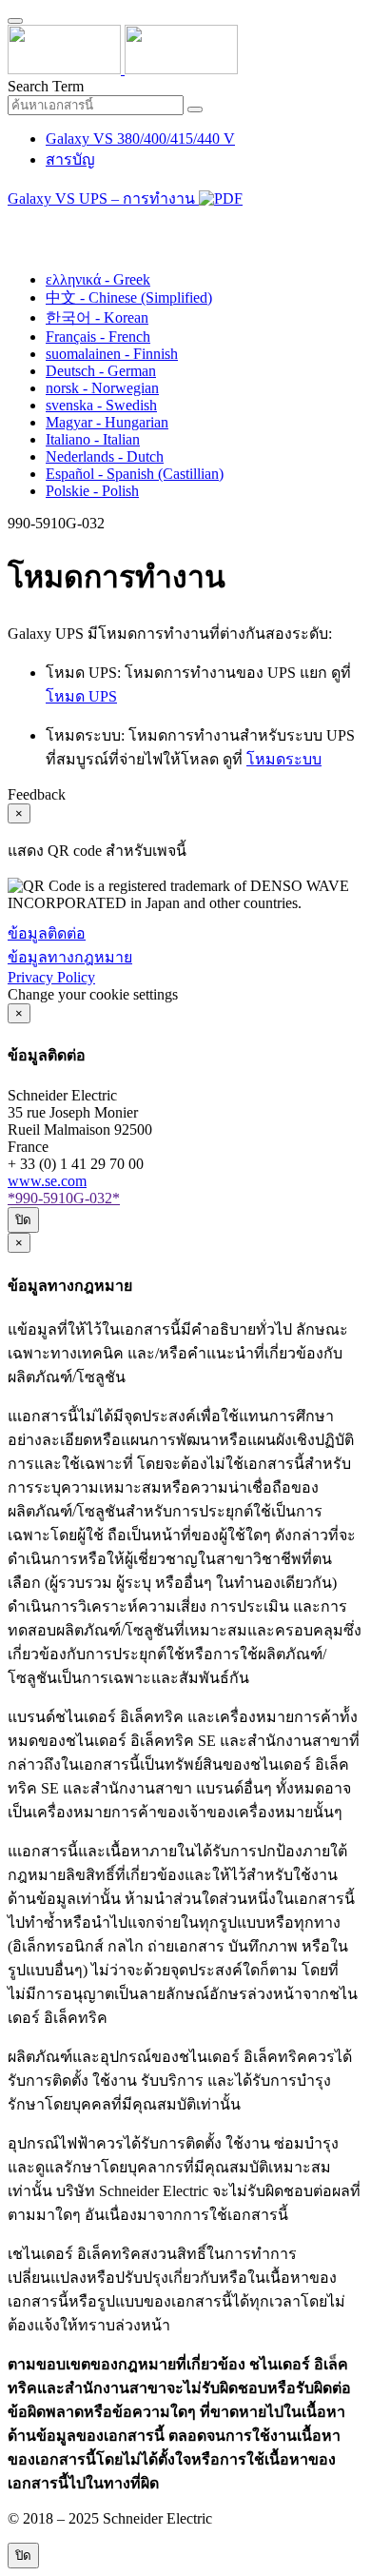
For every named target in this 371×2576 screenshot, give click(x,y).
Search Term (46, 86)
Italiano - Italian (93, 439)
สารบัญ (70, 159)
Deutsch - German (101, 371)
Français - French (98, 337)
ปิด (23, 1220)
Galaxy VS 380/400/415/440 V (140, 139)
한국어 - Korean (97, 317)
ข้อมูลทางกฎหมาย (70, 957)
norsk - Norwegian (102, 388)
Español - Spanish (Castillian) (135, 474)
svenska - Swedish (101, 405)
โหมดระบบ (284, 759)
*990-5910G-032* (64, 1198)
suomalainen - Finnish (112, 354)
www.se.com (47, 1181)
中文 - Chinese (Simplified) (129, 297)
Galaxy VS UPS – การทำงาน (103, 198)
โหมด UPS (81, 696)
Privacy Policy (51, 977)
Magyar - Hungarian (107, 422)
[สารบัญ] (15, 223)
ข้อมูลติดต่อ (47, 933)
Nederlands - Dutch (105, 456)
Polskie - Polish (92, 491)
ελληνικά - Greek (98, 279)
